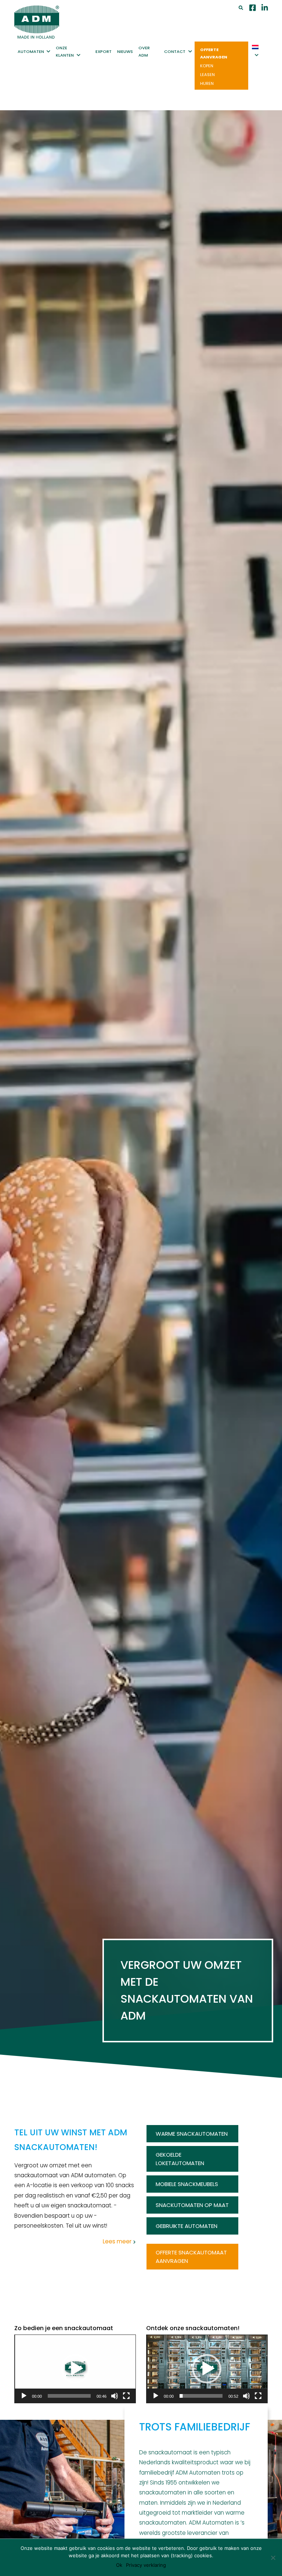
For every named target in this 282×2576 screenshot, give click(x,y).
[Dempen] (115, 2396)
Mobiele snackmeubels (187, 2184)
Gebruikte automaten (187, 2226)
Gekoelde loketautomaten (180, 2159)
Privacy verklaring (146, 2565)
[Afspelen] (24, 2396)
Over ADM (144, 51)
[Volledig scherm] (126, 2396)
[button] (75, 2369)
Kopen (207, 66)
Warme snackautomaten (192, 2134)
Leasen (207, 75)
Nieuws (125, 51)
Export (104, 51)
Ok (119, 2565)
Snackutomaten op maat (192, 2205)
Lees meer (117, 2241)
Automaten (31, 51)
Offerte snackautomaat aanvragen (191, 2257)
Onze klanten (65, 51)
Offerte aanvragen (214, 53)
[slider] (69, 2396)
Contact (175, 51)
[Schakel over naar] (256, 51)
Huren (207, 83)
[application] (75, 2369)
